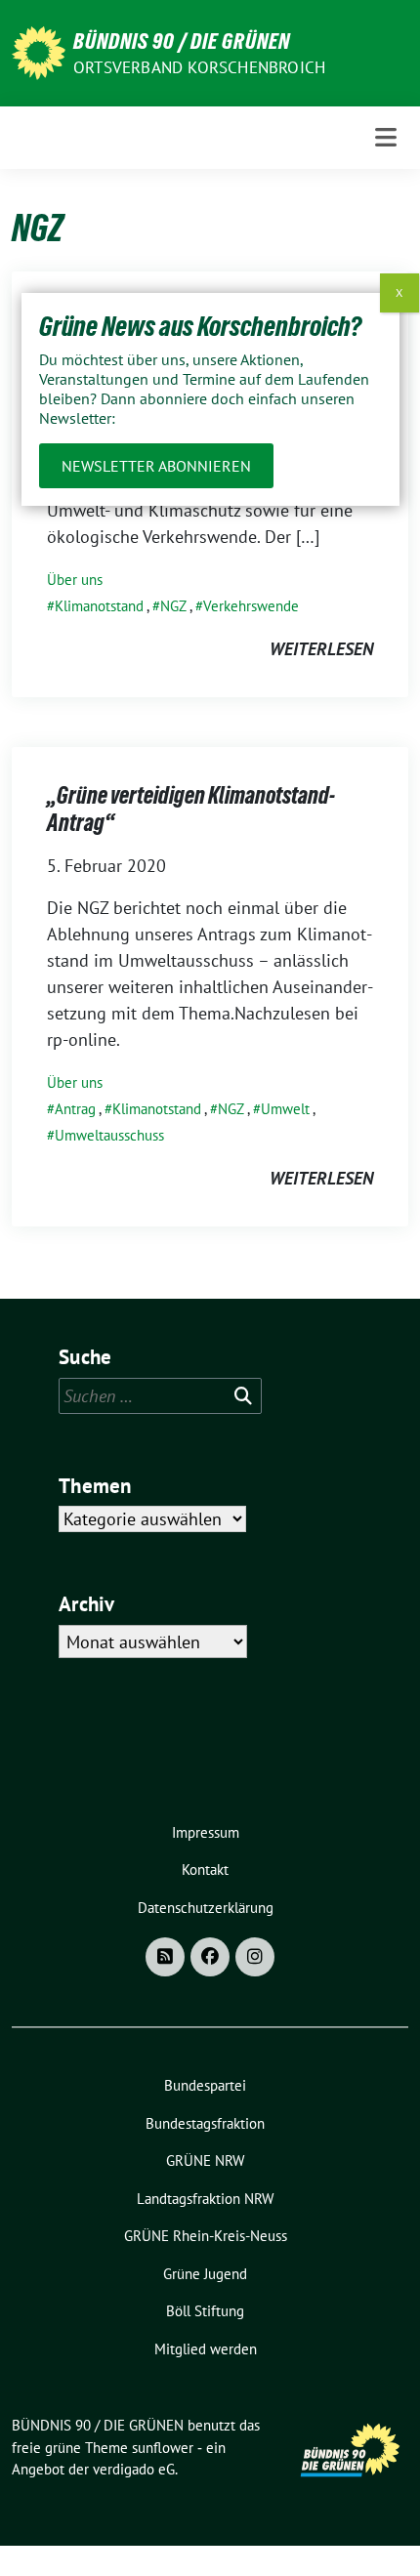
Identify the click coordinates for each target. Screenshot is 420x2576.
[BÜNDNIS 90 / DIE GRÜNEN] (39, 51)
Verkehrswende (251, 606)
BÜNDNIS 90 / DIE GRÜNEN (182, 41)
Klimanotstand (99, 606)
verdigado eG (134, 2469)
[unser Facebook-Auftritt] (210, 1957)
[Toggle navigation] (386, 137)
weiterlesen (321, 649)
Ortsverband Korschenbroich (199, 67)
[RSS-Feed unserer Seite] (165, 1957)
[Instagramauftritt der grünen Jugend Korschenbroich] (255, 1957)
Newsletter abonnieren (156, 466)
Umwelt (285, 1109)
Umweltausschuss (109, 1135)
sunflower (163, 2448)
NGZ (173, 606)
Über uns (75, 580)
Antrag (75, 1109)
